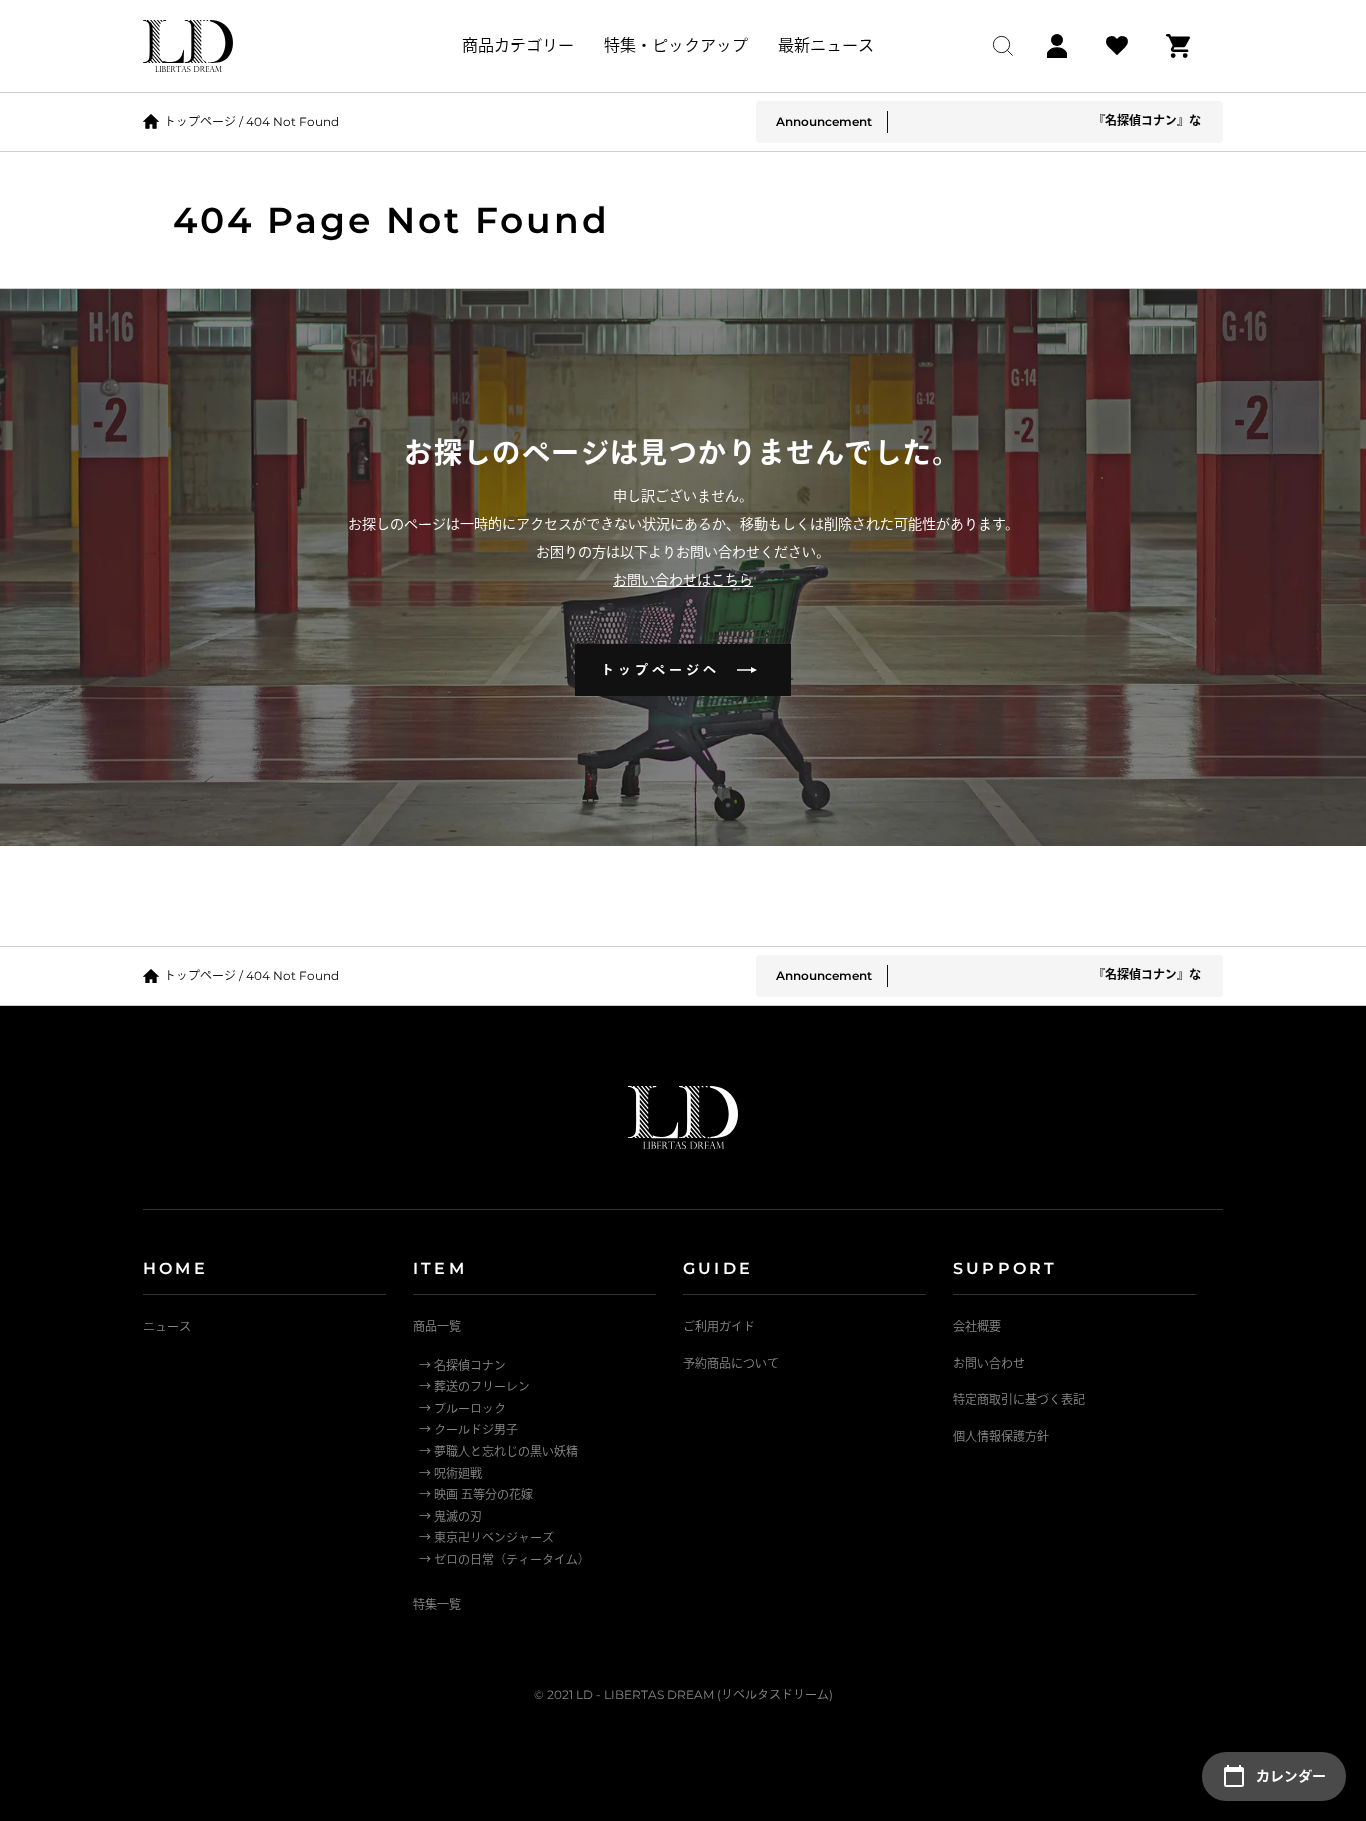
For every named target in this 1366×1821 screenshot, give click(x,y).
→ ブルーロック (462, 1408)
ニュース (167, 1326)
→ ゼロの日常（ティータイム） (504, 1559)
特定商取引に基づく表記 (1019, 1399)
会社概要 (977, 1326)
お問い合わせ (989, 1363)
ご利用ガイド (719, 1326)
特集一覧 (437, 1604)
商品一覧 (437, 1326)
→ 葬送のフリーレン (474, 1386)
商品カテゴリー (518, 45)
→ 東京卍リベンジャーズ (486, 1537)
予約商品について (731, 1363)
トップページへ (668, 669)
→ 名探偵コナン (462, 1365)
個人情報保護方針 (1001, 1436)
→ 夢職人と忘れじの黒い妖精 (498, 1451)
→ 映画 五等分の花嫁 (476, 1494)
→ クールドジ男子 (468, 1429)
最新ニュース (826, 45)
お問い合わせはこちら (683, 580)
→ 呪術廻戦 (450, 1473)
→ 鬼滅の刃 (450, 1516)
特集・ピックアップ (676, 45)
